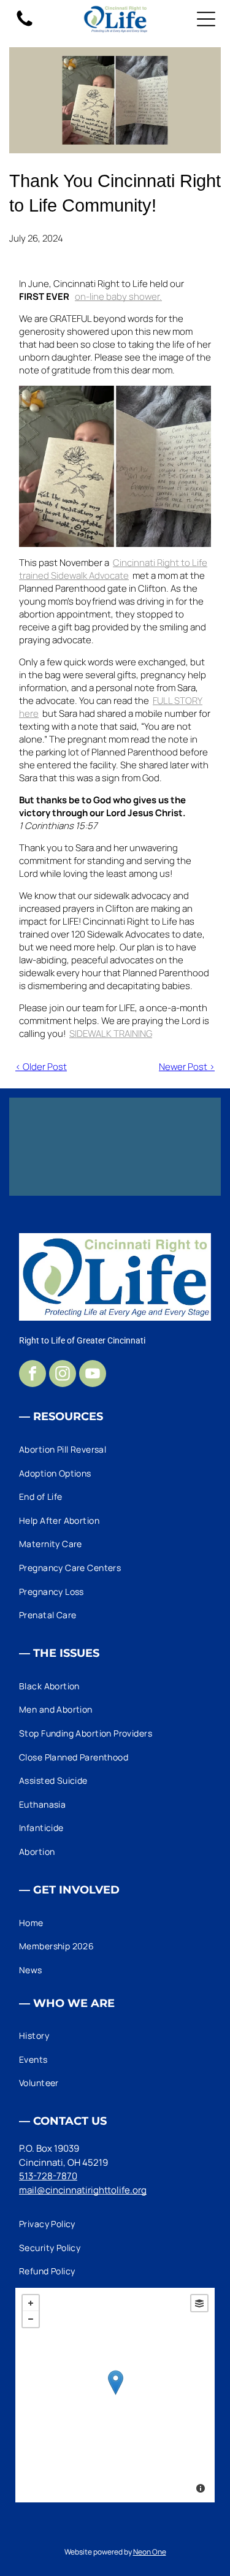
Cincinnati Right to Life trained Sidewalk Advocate (113, 569)
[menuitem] (115, 1449)
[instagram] (63, 1375)
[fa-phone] (25, 25)
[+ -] (115, 2395)
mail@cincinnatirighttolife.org (83, 2190)
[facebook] (33, 1375)
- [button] (31, 2319)
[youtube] (93, 1375)
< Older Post (41, 1067)
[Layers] (199, 2303)
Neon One (150, 2552)
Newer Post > (187, 1067)
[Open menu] (206, 19)
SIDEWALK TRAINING (111, 1034)
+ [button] (31, 2303)
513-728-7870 (48, 2176)
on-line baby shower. (118, 296)
